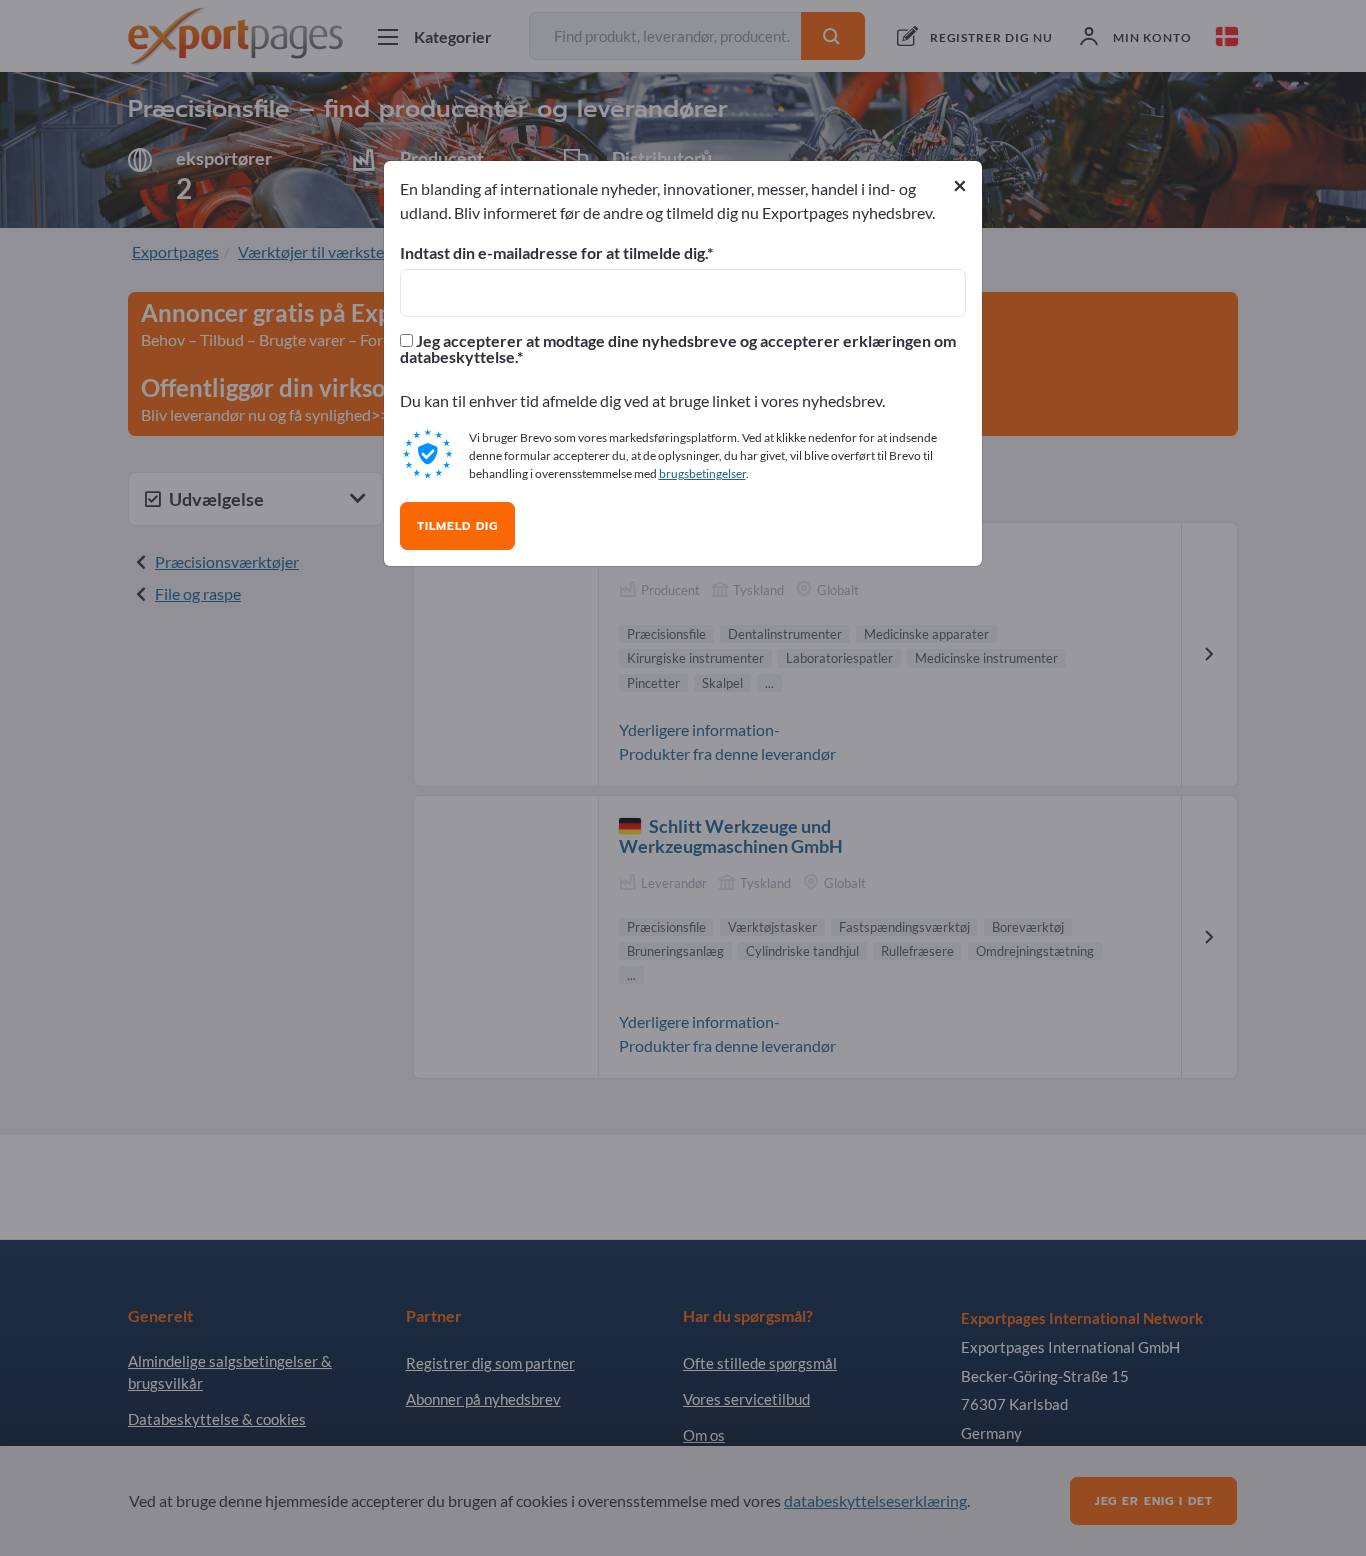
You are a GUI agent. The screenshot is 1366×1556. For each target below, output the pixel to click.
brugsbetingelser (702, 473)
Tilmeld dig (457, 526)
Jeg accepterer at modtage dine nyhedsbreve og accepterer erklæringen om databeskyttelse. (678, 349)
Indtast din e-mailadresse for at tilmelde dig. (553, 253)
